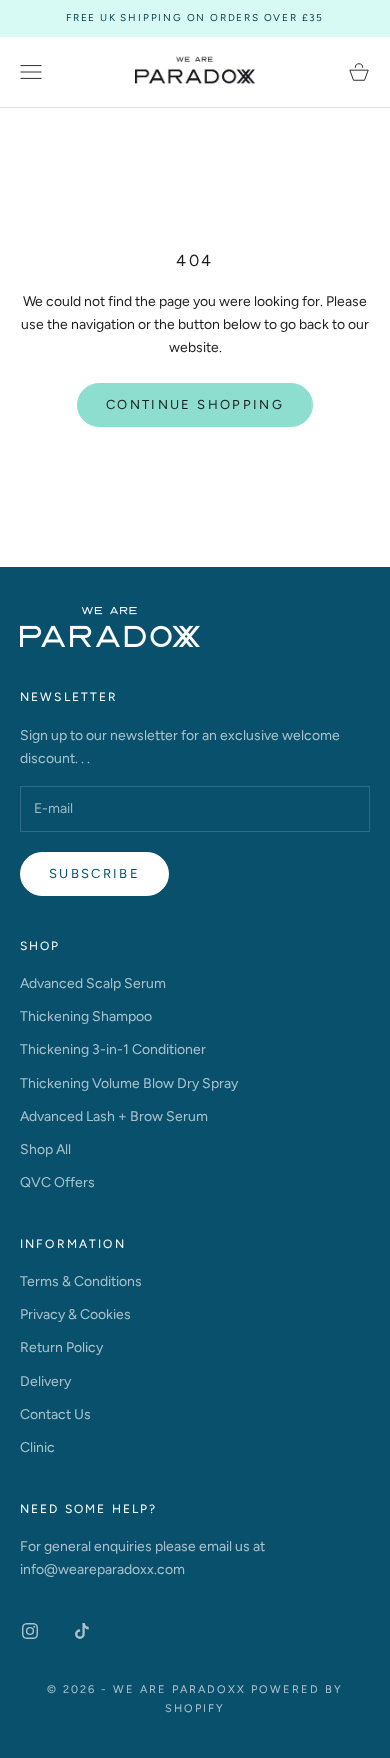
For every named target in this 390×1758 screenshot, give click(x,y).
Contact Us (55, 1414)
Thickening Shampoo (86, 1016)
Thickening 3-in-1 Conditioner (113, 1049)
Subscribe (94, 873)
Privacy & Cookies (75, 1314)
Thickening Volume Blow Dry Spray (129, 1083)
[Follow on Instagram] (30, 1631)
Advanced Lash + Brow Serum (114, 1116)
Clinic (37, 1447)
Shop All (45, 1149)
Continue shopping (195, 404)
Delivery (45, 1381)
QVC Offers (57, 1182)
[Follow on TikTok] (82, 1631)
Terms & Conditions (81, 1281)
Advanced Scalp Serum (93, 983)
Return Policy (61, 1347)
